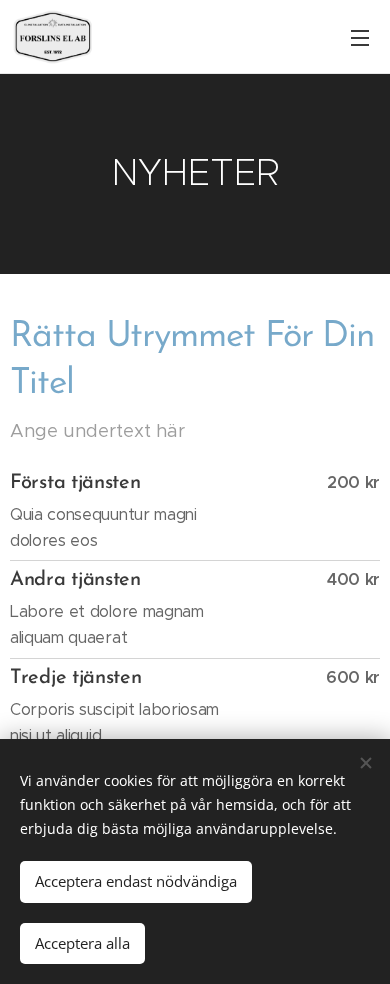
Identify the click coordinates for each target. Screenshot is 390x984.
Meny (360, 37)
